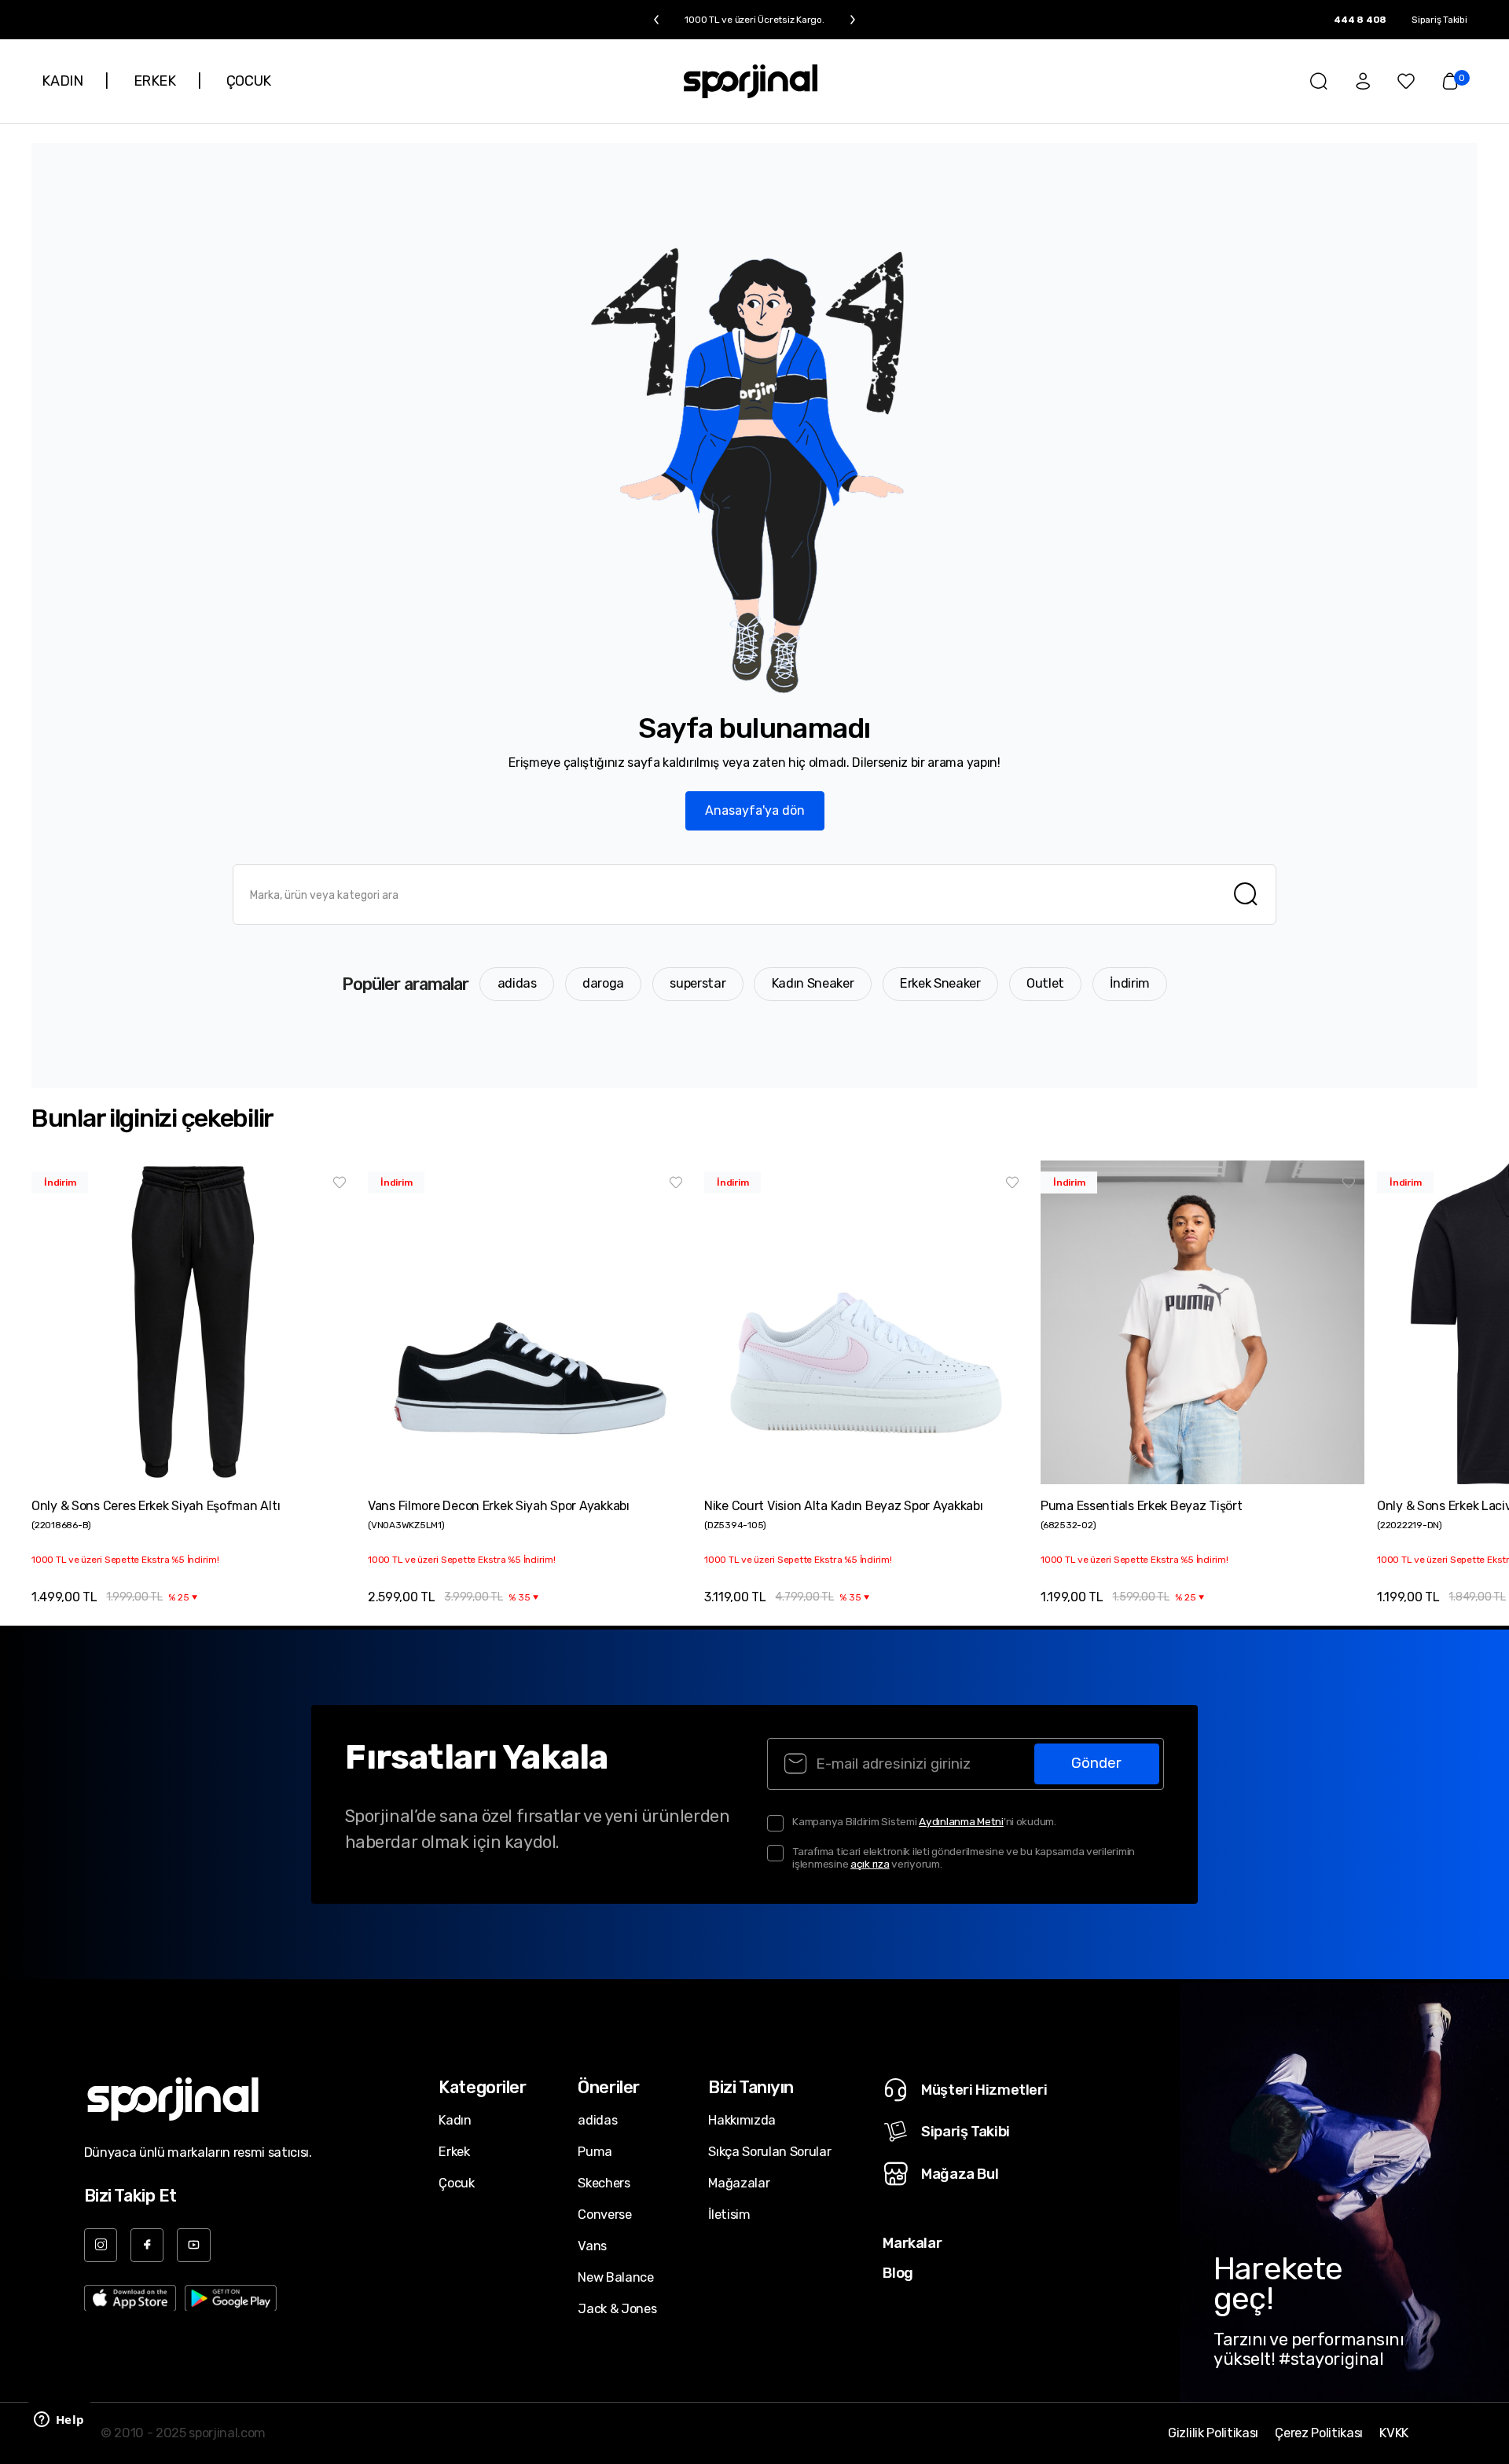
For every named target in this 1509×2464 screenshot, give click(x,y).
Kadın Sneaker (813, 983)
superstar (698, 983)
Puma (595, 2152)
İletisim (729, 2215)
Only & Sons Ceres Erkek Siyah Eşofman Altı (156, 1506)
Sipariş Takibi (1439, 20)
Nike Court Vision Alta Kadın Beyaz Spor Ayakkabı (844, 1506)
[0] (1450, 81)
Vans (592, 2246)
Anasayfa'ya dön (755, 810)
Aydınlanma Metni (961, 1821)
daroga (603, 983)
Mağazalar (739, 2183)
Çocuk (456, 2183)
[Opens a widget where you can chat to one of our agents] (59, 2421)
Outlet (1045, 983)
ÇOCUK (249, 81)
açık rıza (870, 1864)
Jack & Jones (617, 2309)
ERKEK (155, 81)
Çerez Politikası (1319, 2433)
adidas (517, 983)
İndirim (1130, 983)
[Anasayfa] (751, 81)
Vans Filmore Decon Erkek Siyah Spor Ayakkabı (499, 1506)
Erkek (454, 2152)
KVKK (1394, 2433)
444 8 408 (1360, 20)
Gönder (1096, 1763)
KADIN (62, 81)
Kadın (455, 2120)
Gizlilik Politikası (1213, 2433)
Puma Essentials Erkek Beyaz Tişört (1141, 1506)
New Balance (615, 2277)
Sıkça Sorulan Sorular (769, 2152)
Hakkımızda (742, 2120)
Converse (604, 2215)
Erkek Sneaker (940, 983)
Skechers (604, 2183)
